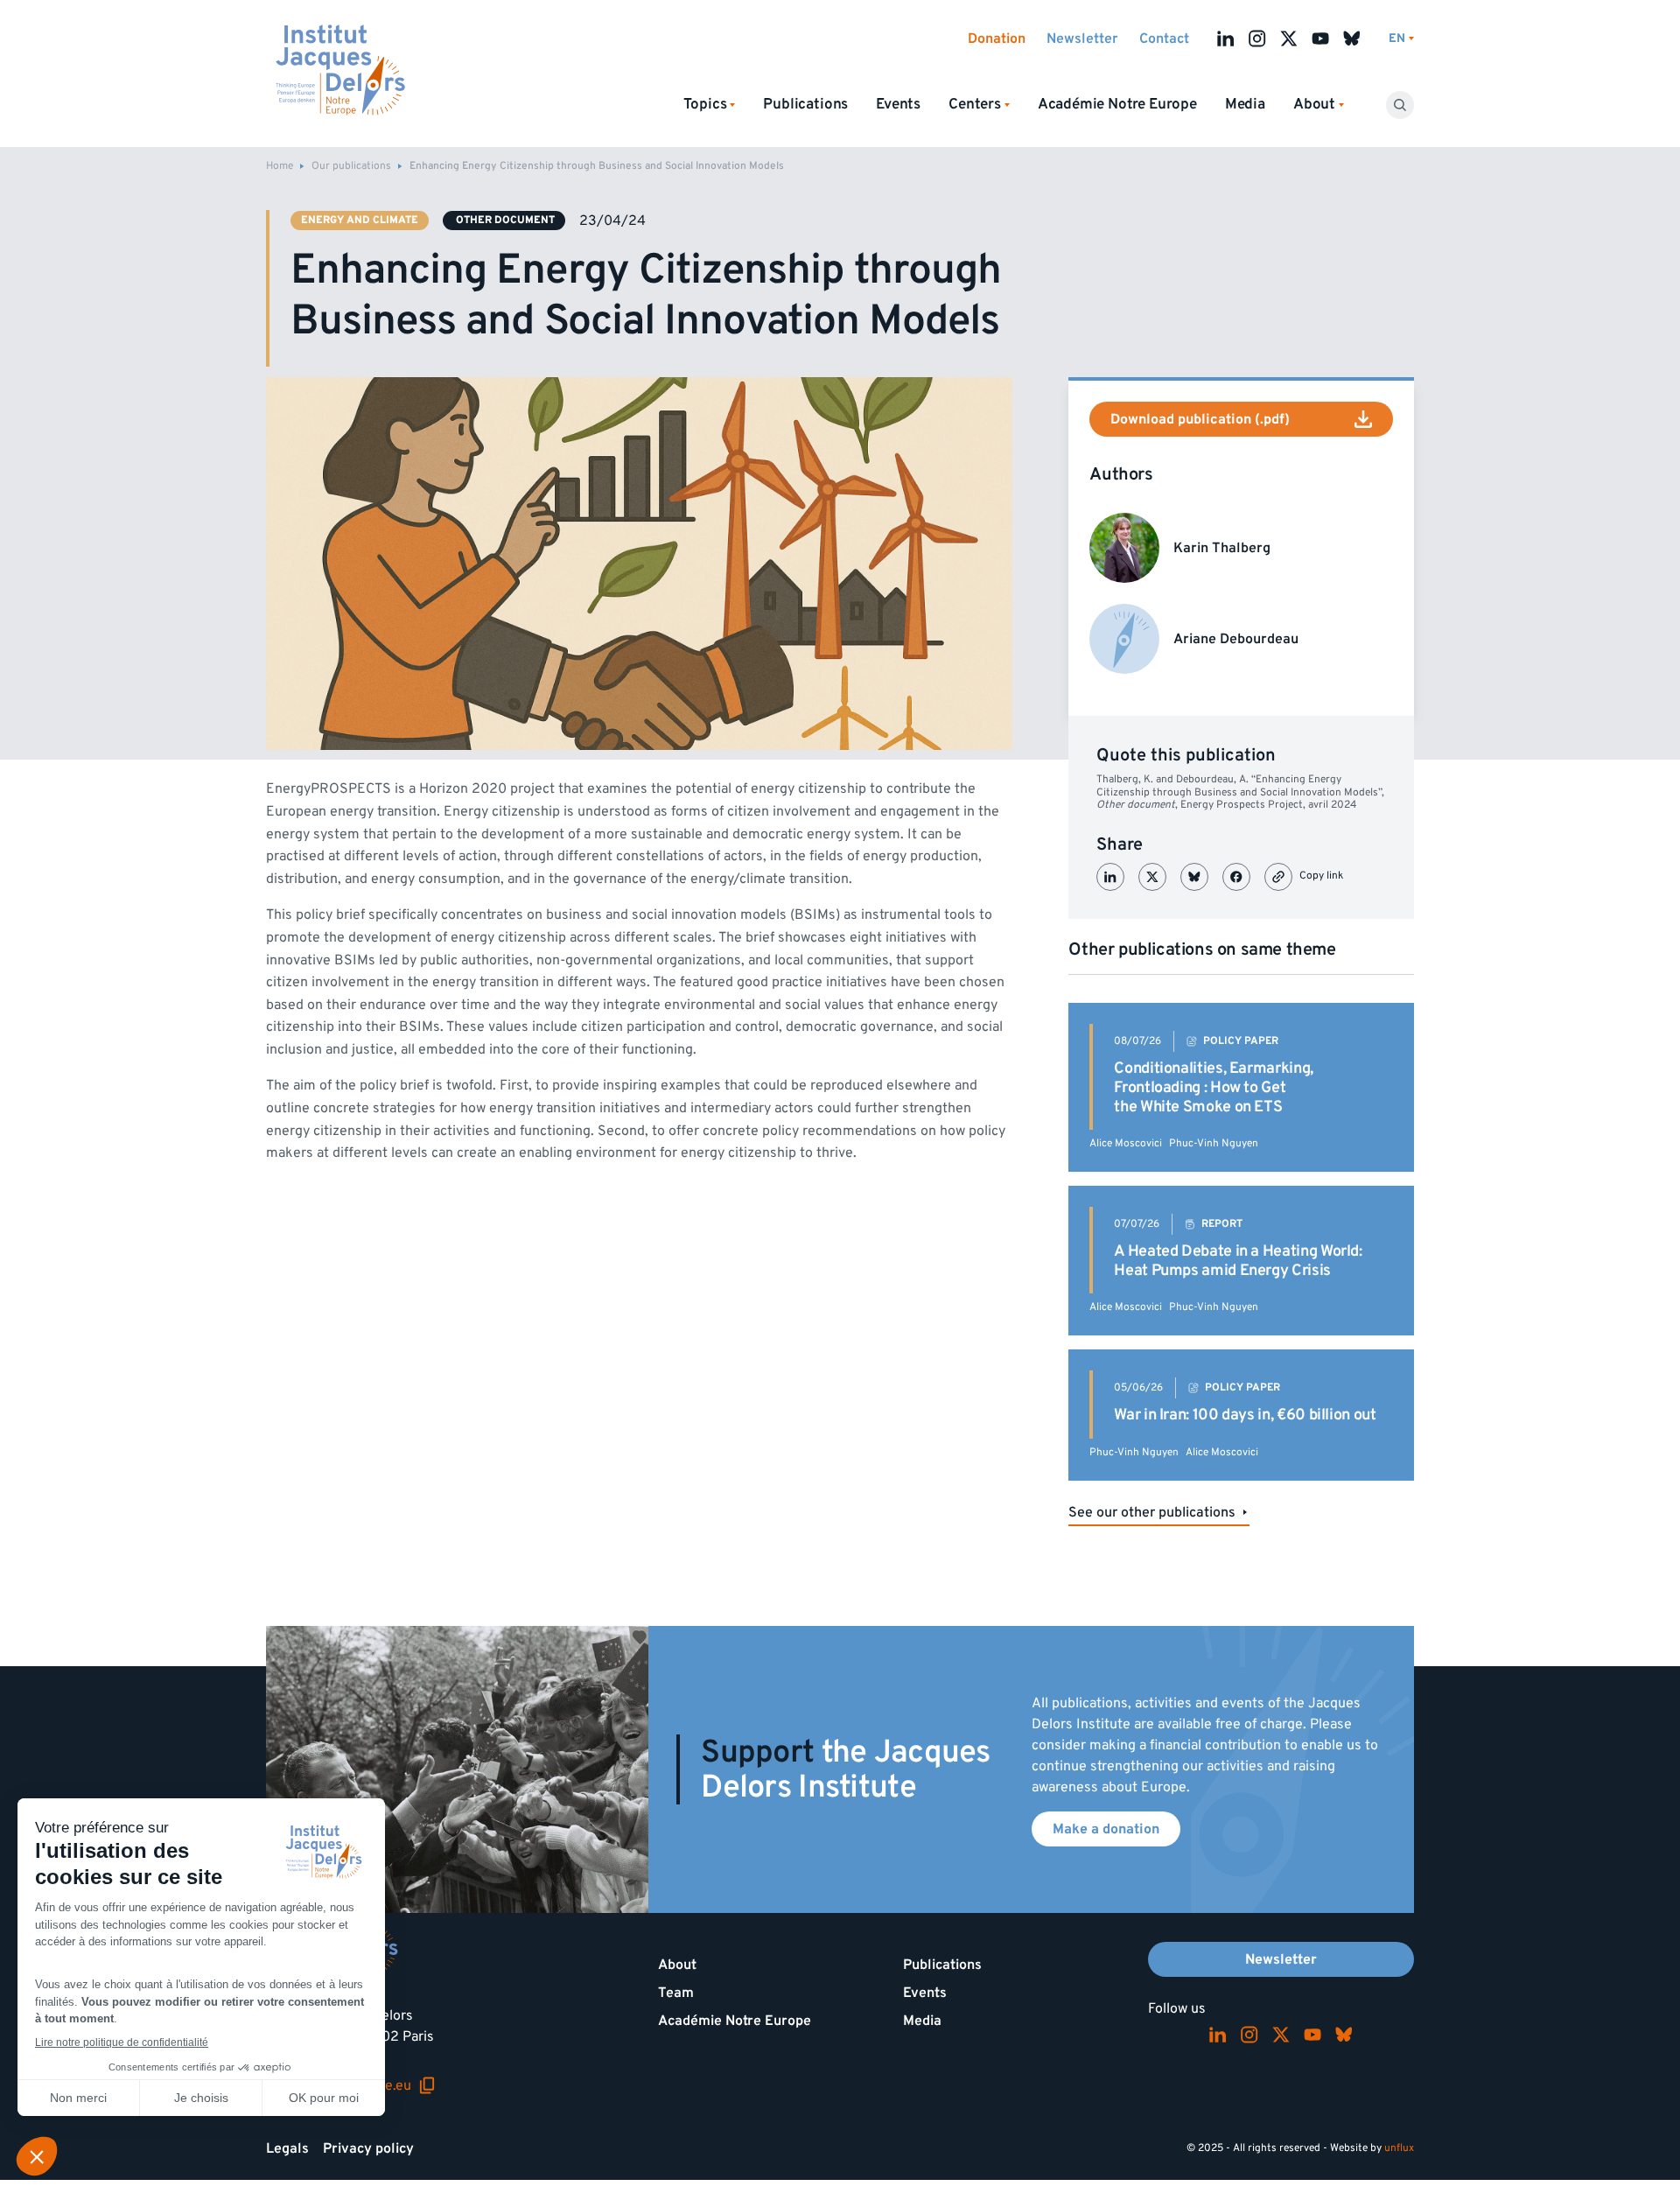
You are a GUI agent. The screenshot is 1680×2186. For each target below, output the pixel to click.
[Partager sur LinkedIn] (1110, 877)
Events (898, 104)
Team (676, 1993)
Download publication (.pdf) (1200, 419)
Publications (805, 104)
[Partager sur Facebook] (1236, 877)
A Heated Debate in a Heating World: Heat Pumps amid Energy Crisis (1238, 1261)
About (677, 1965)
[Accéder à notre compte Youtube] (1320, 39)
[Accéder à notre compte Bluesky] (1352, 39)
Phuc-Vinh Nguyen (1214, 1143)
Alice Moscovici (1126, 1143)
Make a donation (1106, 1829)
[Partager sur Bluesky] (1194, 877)
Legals (287, 2148)
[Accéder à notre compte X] (1289, 39)
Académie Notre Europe (1117, 104)
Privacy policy (368, 2148)
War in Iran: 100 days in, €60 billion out (1245, 1415)
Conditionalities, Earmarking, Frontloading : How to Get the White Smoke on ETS (1214, 1087)
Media (1245, 104)
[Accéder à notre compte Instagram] (1257, 39)
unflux (1399, 2148)
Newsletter (1082, 39)
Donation (997, 39)
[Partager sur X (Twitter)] (1152, 877)
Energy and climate (360, 220)
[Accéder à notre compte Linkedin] (1226, 39)
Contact (1164, 39)
